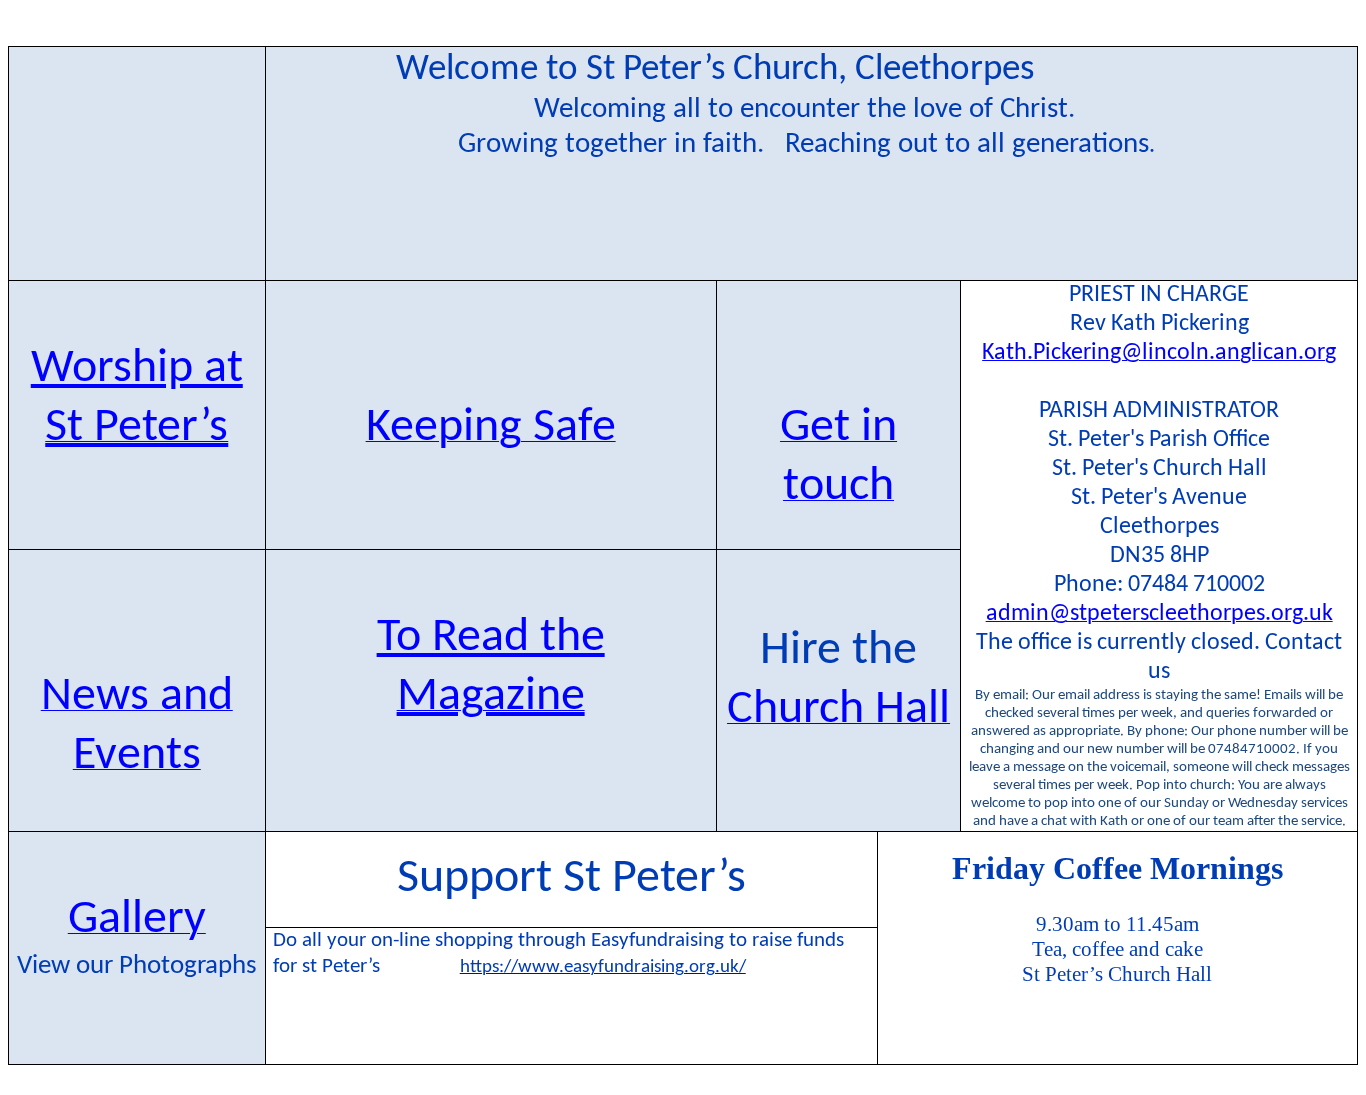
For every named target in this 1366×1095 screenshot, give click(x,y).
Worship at (137, 369)
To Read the (491, 638)
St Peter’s (136, 428)
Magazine (491, 697)
